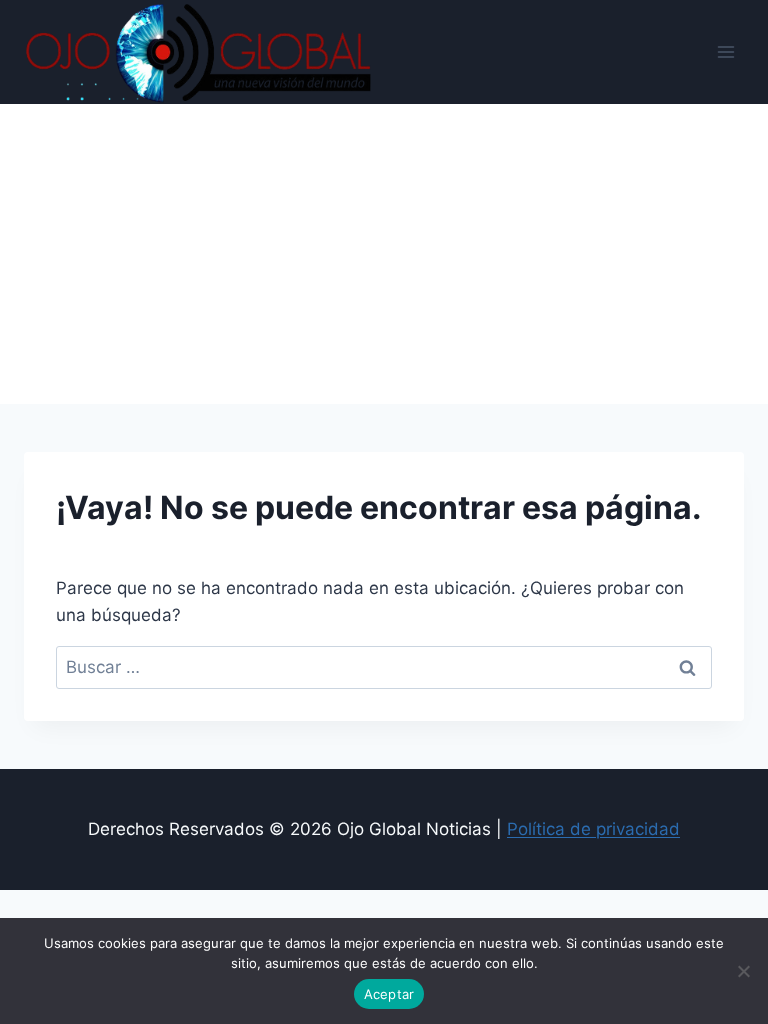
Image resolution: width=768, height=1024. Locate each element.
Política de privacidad (593, 829)
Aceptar (389, 994)
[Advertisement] (384, 254)
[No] (743, 971)
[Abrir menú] (725, 51)
